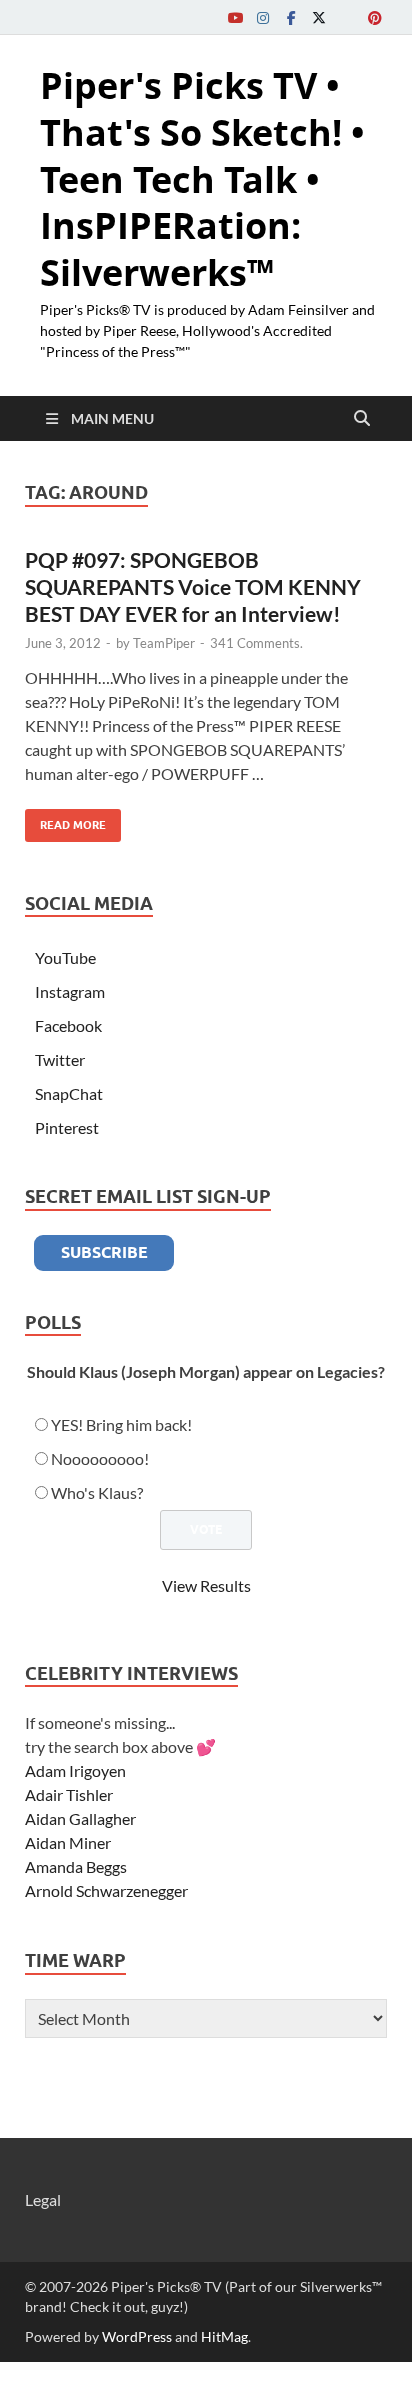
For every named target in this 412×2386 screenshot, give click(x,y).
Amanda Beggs (76, 1866)
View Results (206, 1585)
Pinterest (67, 1127)
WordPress (137, 2336)
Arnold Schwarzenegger (106, 1890)
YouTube (65, 957)
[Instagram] (263, 17)
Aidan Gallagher (80, 1818)
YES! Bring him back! (121, 1424)
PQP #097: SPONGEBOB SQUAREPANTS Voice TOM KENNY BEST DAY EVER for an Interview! (193, 587)
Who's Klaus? (97, 1492)
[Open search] (362, 419)
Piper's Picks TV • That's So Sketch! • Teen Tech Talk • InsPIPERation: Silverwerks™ (202, 179)
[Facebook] (291, 17)
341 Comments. (256, 643)
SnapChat (69, 1093)
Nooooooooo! (100, 1458)
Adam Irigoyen (75, 1770)
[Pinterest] (375, 17)
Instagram (70, 991)
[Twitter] (319, 17)
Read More (65, 820)
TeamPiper (164, 643)
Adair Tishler (69, 1794)
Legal (43, 2199)
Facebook (68, 1025)
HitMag (224, 2336)
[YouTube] (235, 17)
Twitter (60, 1059)
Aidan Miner (68, 1842)
